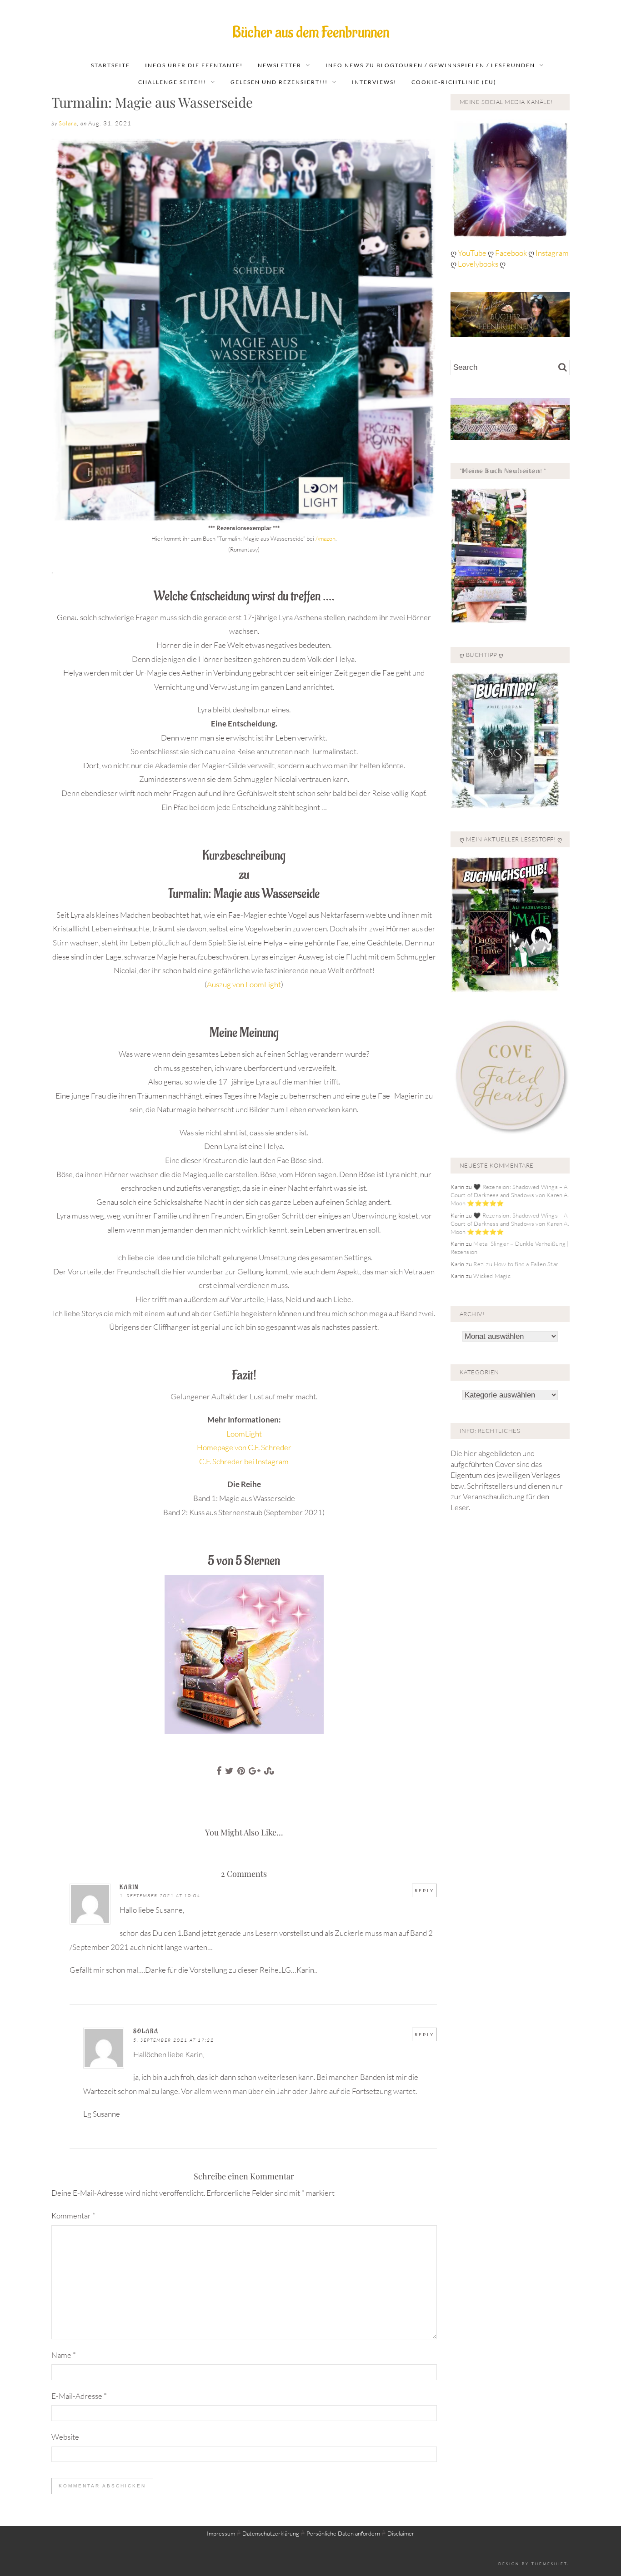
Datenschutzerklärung (271, 2533)
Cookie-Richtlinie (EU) (454, 82)
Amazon (326, 538)
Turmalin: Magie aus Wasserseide (152, 102)
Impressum (221, 2533)
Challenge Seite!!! (172, 82)
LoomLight (244, 1434)
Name (64, 2355)
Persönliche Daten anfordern (343, 2533)
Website (65, 2437)
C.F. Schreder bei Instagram (244, 1461)
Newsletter (280, 65)
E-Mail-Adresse (79, 2396)
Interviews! (374, 82)
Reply (424, 1890)
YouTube (473, 253)
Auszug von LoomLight (244, 984)
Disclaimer (401, 2533)
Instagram (552, 253)
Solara (68, 123)
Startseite (110, 65)
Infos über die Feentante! (194, 65)
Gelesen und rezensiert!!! (279, 82)
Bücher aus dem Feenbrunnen (311, 32)
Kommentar (73, 2215)
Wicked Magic (492, 1276)
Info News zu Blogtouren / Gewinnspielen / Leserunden (430, 65)
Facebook (512, 253)
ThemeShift (549, 2564)
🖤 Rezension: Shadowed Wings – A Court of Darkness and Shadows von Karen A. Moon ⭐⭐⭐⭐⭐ (510, 1195)
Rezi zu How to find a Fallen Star (516, 1264)
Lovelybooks (478, 264)
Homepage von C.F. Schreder (244, 1447)
